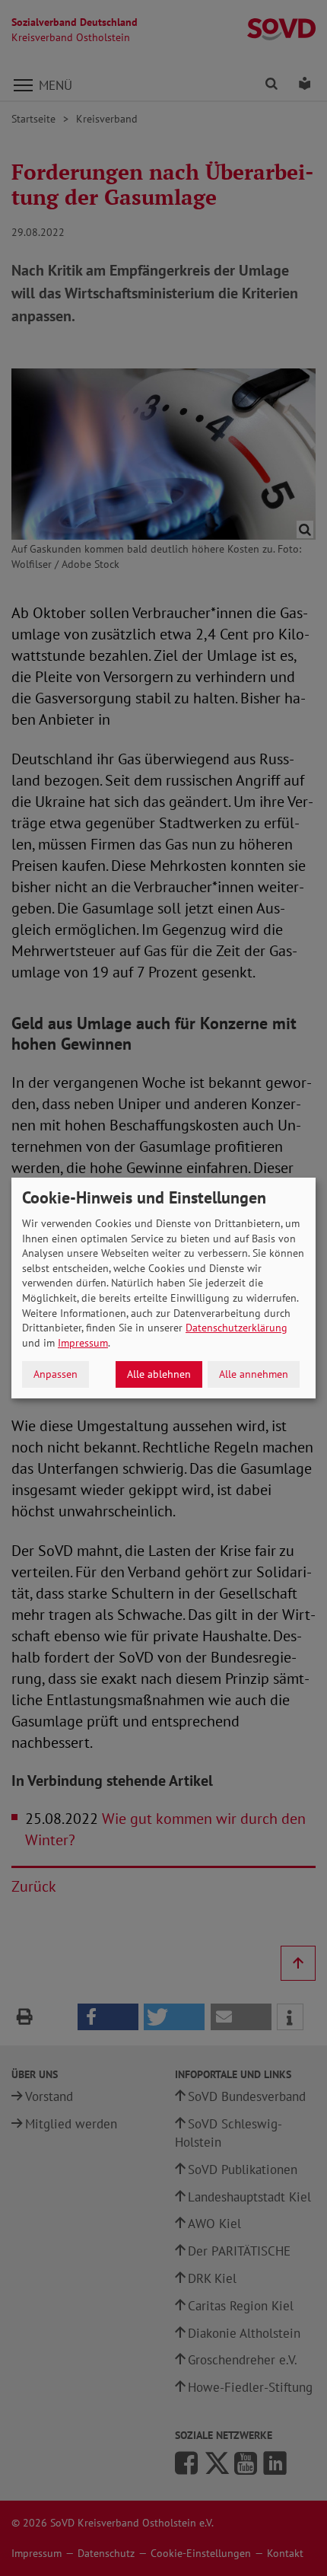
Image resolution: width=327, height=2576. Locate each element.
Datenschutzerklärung (237, 1328)
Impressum (83, 1343)
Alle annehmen (254, 1374)
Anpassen (56, 1374)
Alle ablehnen (159, 1374)
